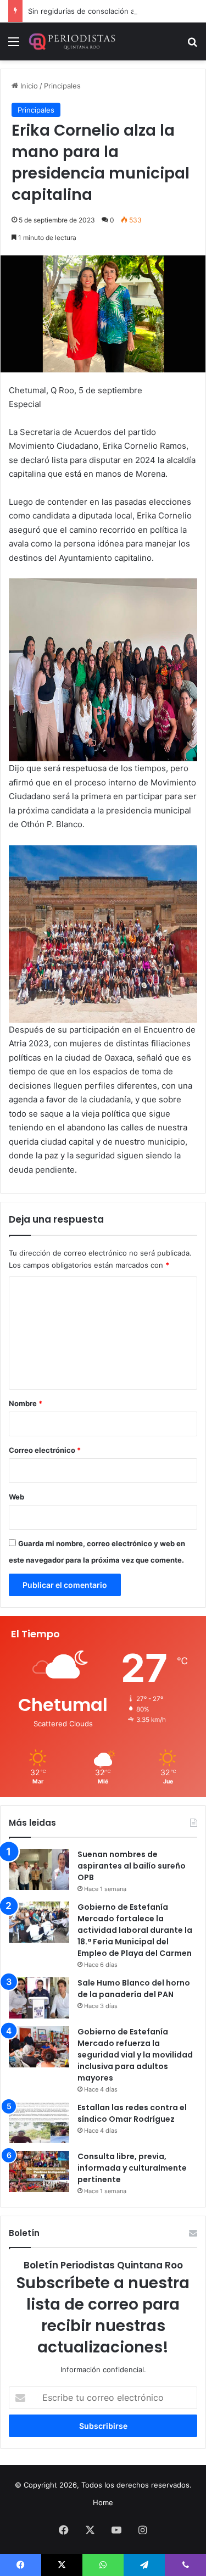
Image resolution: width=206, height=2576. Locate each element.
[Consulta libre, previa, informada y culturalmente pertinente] (39, 2171)
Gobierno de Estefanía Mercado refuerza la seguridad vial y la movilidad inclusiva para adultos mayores (135, 2055)
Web (16, 1497)
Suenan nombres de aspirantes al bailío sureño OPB (132, 1866)
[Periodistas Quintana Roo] (71, 41)
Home (103, 2502)
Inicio (28, 86)
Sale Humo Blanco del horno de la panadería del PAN (134, 1989)
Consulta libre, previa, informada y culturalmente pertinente (132, 2168)
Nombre (26, 1403)
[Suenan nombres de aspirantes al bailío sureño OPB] (39, 1869)
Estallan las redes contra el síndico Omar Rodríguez (132, 2113)
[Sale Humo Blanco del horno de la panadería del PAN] (39, 1998)
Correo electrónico (45, 1450)
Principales (62, 86)
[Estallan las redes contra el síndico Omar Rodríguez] (39, 2123)
